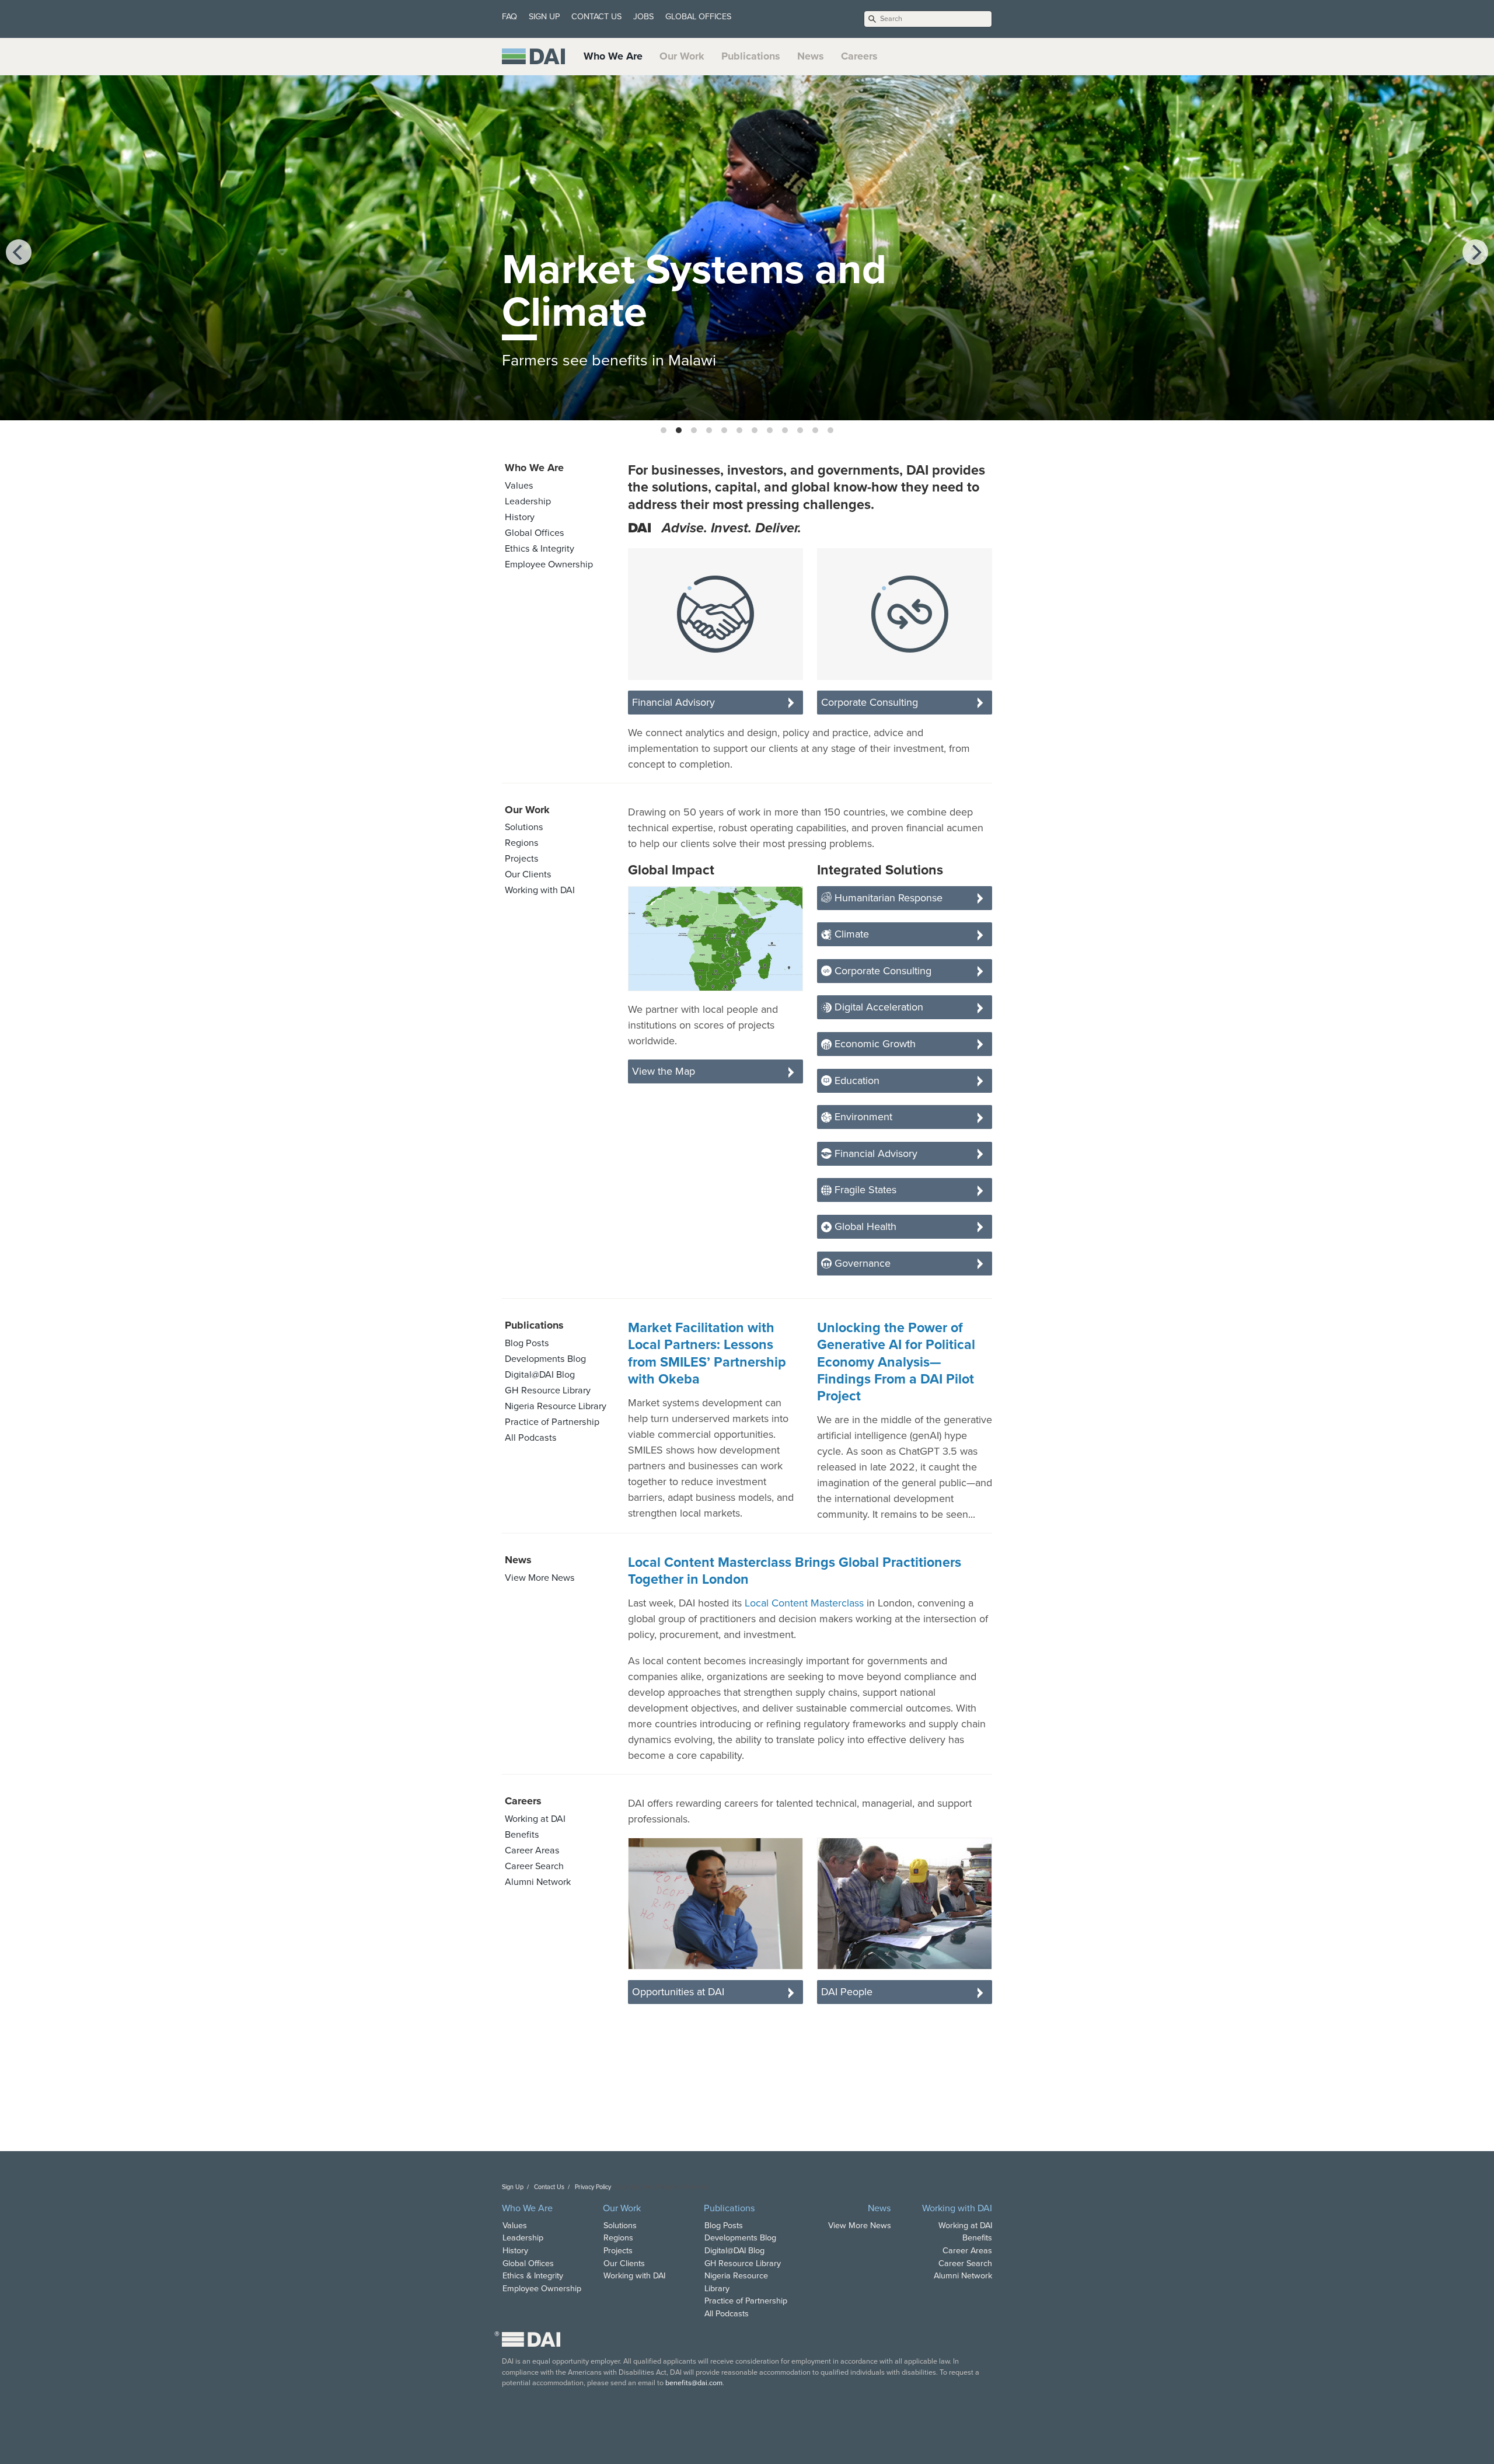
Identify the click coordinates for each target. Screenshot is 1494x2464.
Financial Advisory (673, 702)
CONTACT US (596, 17)
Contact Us (549, 2187)
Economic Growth (874, 1044)
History (520, 517)
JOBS (643, 17)
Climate (850, 934)
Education (856, 1081)
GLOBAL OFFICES (698, 17)
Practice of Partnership (552, 1422)
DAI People (847, 1992)
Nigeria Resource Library (556, 1406)
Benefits (522, 1835)
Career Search (534, 1866)
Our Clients (528, 874)
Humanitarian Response (887, 898)
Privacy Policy (593, 2187)
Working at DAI (535, 1819)
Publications (751, 56)
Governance (861, 1263)
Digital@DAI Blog (540, 1375)
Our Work (682, 56)
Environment (862, 1117)
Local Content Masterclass (804, 1603)
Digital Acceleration (877, 1007)
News (811, 56)
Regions (522, 843)
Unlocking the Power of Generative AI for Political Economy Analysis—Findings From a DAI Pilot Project (896, 1362)
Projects (522, 859)
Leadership (528, 501)
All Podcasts (531, 1438)
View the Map (664, 1071)
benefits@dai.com (694, 2383)
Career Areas (532, 1850)
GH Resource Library (548, 1390)
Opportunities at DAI (678, 1992)
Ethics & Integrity (540, 549)
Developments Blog (545, 1359)
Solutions (524, 827)
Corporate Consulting (870, 702)
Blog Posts (527, 1343)
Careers (859, 56)
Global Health (864, 1226)
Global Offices (535, 533)
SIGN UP (544, 17)
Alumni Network (538, 1882)
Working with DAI (540, 890)
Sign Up (513, 2187)
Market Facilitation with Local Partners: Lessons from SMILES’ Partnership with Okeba (707, 1354)
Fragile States (864, 1190)
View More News (540, 1578)
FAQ (509, 17)
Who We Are (613, 56)
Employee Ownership (549, 564)
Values (519, 486)
